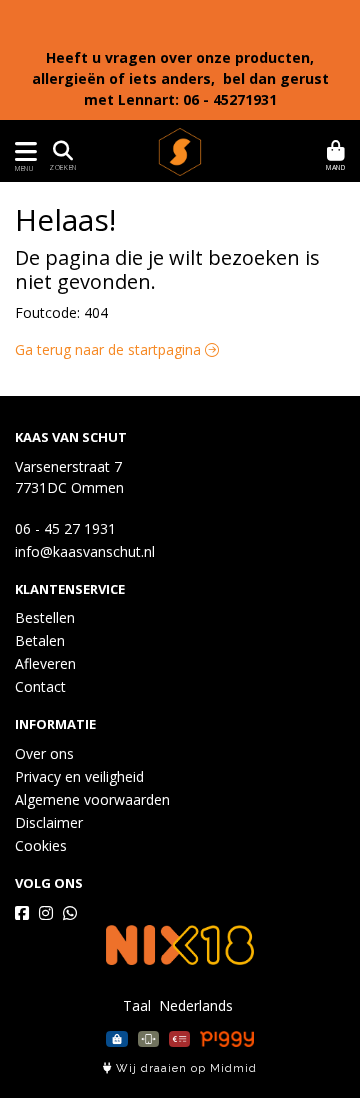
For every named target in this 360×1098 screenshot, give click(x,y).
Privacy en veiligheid (79, 776)
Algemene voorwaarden (92, 799)
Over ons (44, 753)
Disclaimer (49, 822)
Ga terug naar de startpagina (110, 349)
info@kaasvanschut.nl (85, 551)
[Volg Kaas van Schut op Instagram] (46, 913)
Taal (137, 1005)
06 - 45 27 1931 (65, 528)
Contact (40, 686)
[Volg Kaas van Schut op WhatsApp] (70, 913)
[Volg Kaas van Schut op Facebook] (22, 913)
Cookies (41, 845)
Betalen (40, 640)
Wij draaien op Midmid (184, 1068)
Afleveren (45, 663)
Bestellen (45, 617)
